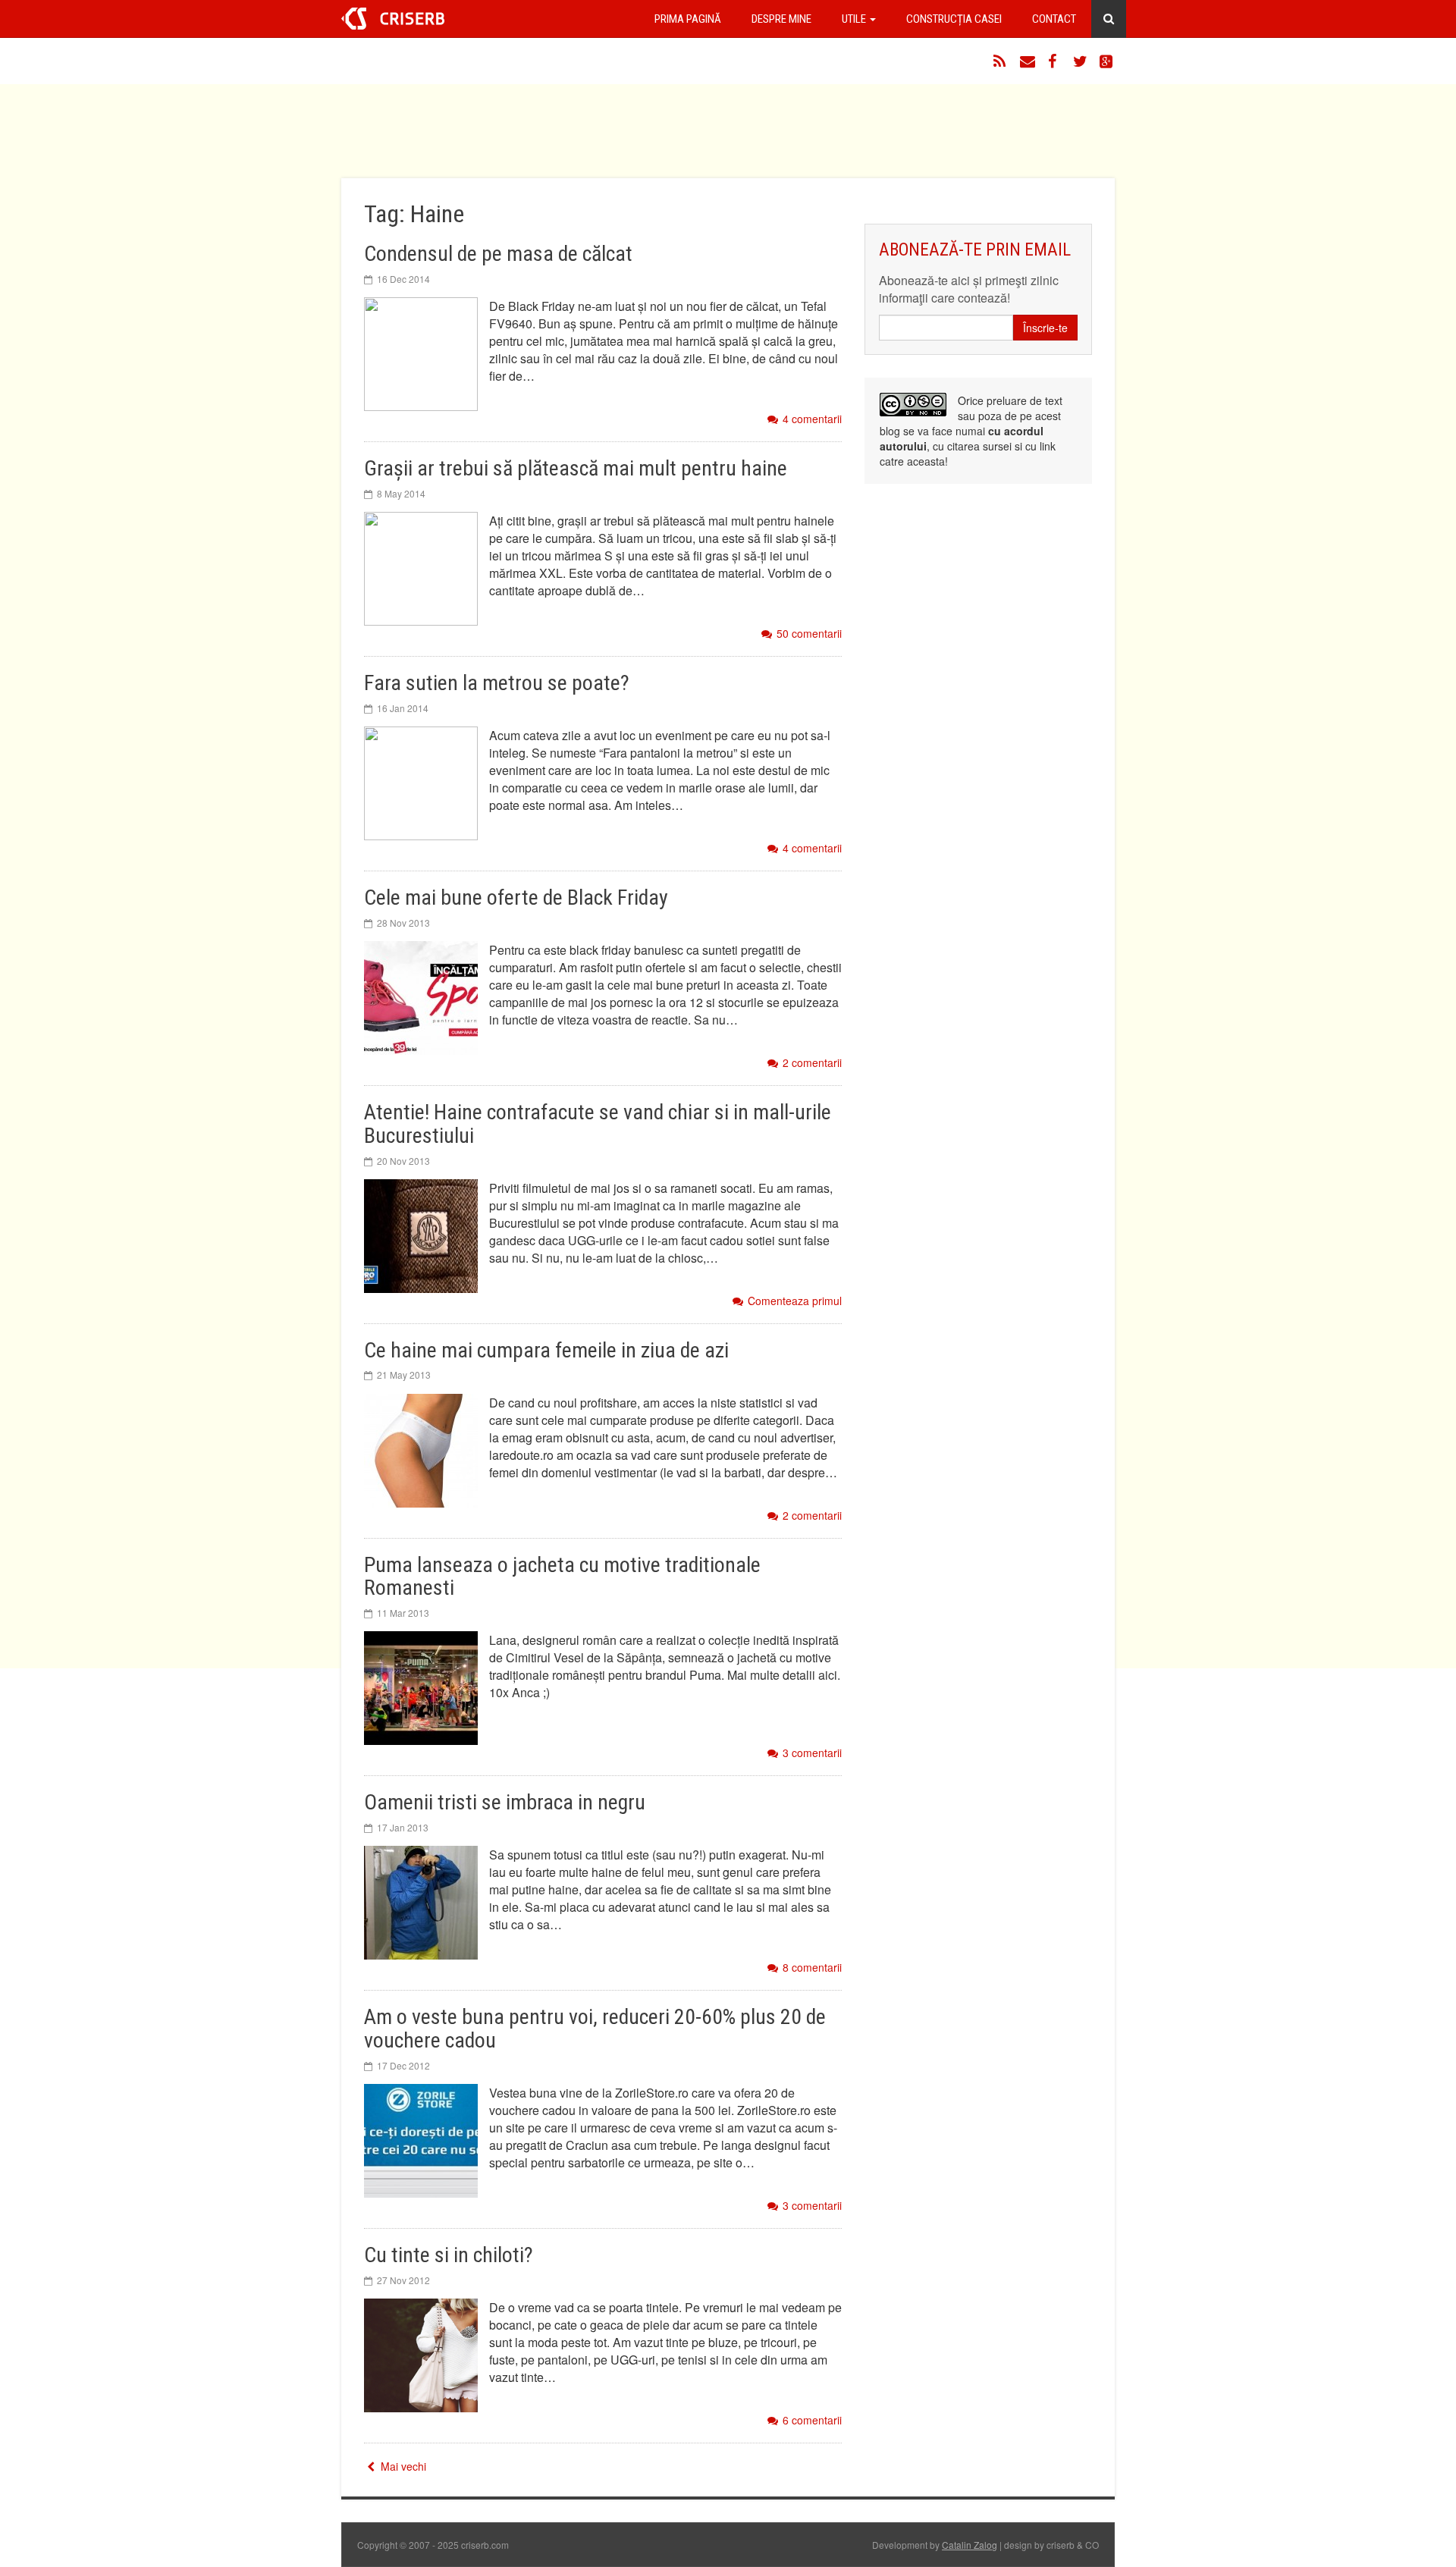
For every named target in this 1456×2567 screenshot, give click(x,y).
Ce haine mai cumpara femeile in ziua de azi (546, 1350)
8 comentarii (812, 1968)
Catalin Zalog (970, 2545)
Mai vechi (402, 2466)
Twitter (1081, 61)
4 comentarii (812, 419)
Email (1028, 61)
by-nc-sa (913, 405)
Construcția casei (954, 19)
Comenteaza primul (795, 1301)
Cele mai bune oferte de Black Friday (516, 898)
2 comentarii (812, 1063)
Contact (1054, 19)
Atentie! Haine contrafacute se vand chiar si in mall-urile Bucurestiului (598, 1124)
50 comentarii (809, 634)
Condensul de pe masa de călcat (498, 254)
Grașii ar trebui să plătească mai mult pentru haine (576, 468)
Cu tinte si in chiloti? (449, 2255)
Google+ (1107, 61)
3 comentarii (812, 1753)
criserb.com (393, 19)
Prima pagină (688, 19)
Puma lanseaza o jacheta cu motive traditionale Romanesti (562, 1577)
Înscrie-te (1045, 328)
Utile (855, 19)
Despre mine (781, 19)
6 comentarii (812, 2420)
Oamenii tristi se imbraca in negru (505, 1802)
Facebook (1054, 61)
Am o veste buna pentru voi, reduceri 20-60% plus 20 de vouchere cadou (595, 2029)
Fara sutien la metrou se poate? (497, 683)
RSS (1001, 61)
